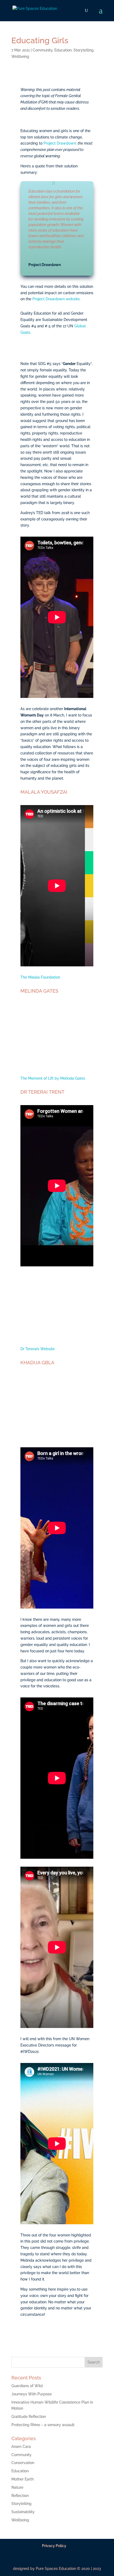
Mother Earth (23, 2479)
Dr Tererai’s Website (38, 1349)
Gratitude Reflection (29, 2417)
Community (43, 50)
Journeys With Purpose (32, 2394)
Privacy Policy (54, 2546)
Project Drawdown (60, 143)
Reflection (20, 2496)
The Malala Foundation (40, 977)
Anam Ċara (21, 2447)
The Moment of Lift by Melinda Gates (53, 1078)
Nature (17, 2487)
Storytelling (84, 50)
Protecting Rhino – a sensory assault (43, 2425)
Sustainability (23, 2512)
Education (63, 50)
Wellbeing (20, 57)
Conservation (23, 2463)
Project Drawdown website (56, 299)
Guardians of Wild (27, 2386)
